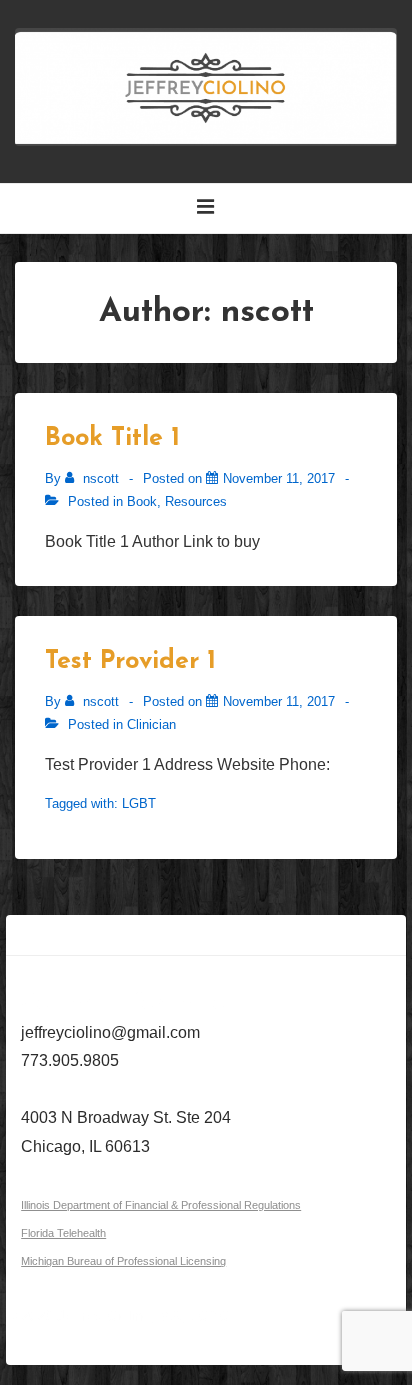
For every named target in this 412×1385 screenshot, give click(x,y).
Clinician (151, 724)
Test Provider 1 (130, 661)
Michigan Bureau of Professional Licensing (123, 1261)
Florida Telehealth (63, 1233)
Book (142, 501)
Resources (196, 501)
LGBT (139, 803)
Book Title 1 (112, 438)
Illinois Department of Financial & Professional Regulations (161, 1205)
